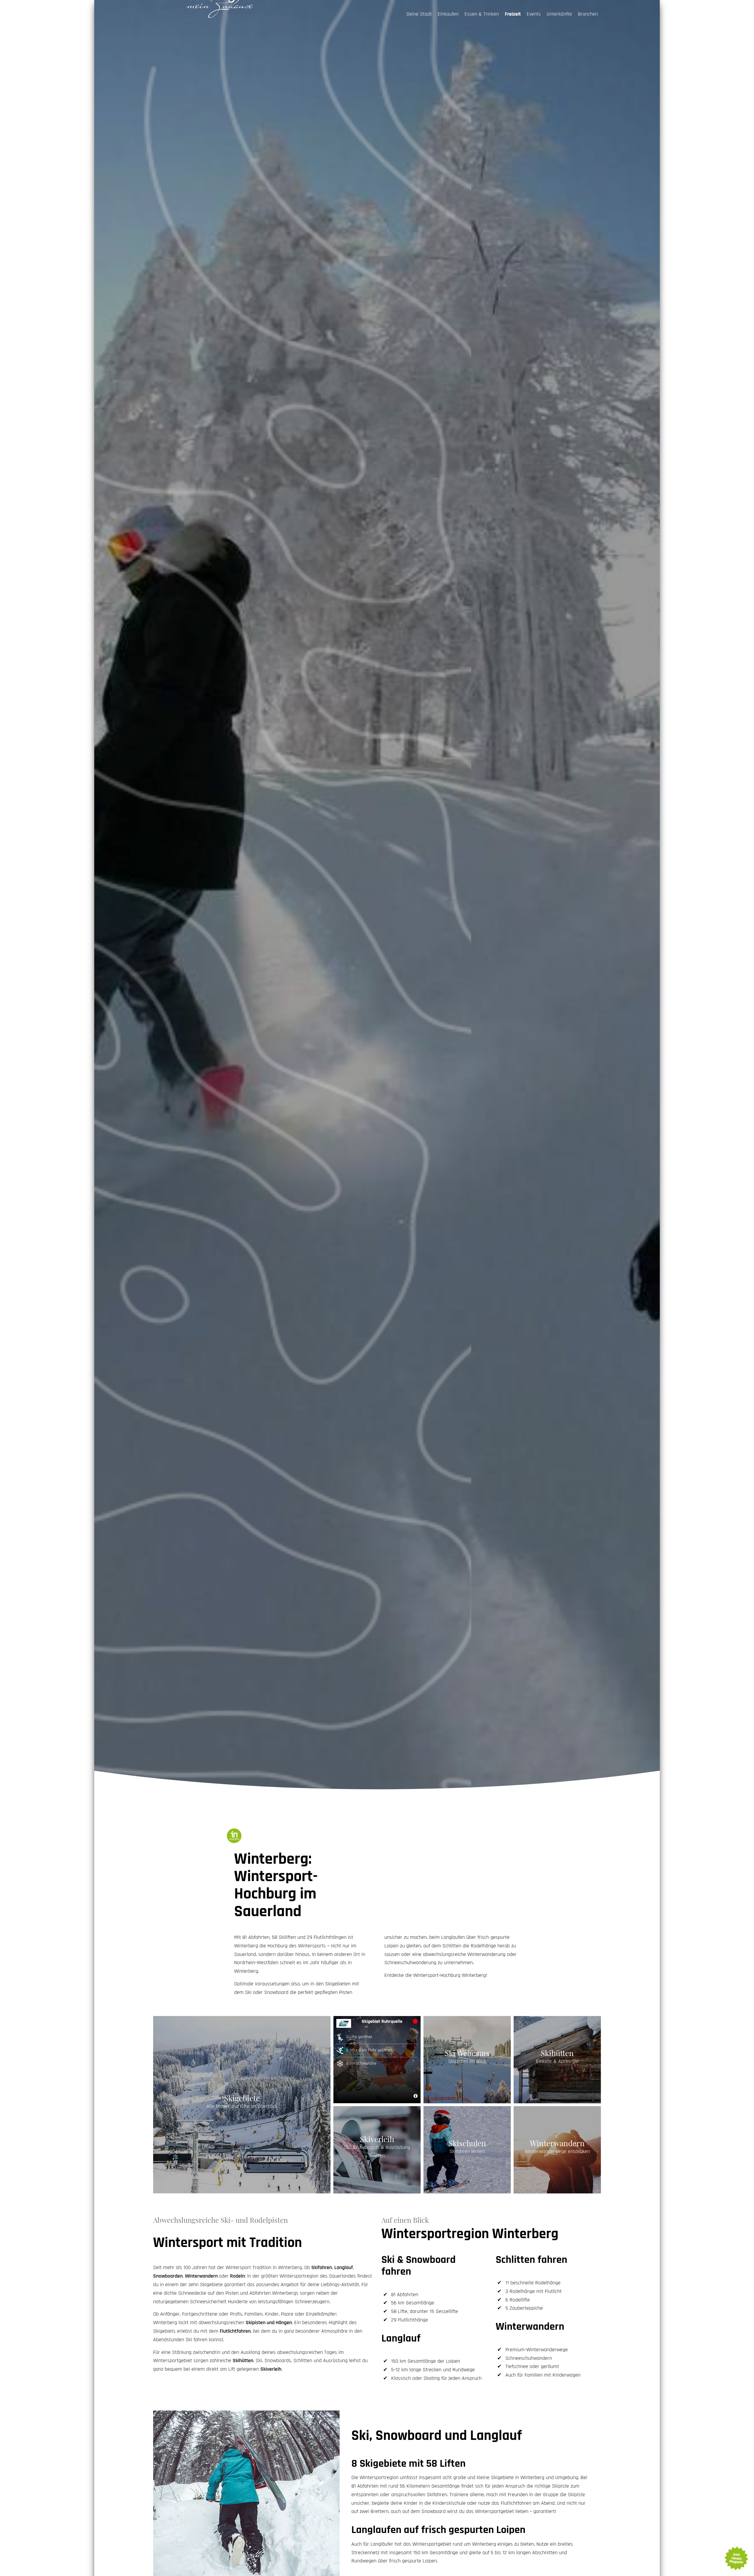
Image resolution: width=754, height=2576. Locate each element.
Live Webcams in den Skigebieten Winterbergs (467, 2060)
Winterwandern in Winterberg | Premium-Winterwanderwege (557, 2150)
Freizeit (513, 14)
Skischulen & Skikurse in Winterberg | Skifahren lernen (467, 2150)
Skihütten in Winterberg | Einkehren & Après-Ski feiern (557, 2060)
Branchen (588, 14)
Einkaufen (448, 14)
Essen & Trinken (482, 14)
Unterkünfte (559, 14)
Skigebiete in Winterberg (242, 2105)
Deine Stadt (419, 14)
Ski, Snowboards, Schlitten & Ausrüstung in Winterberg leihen (377, 2150)
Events (534, 14)
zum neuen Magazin (736, 2558)
